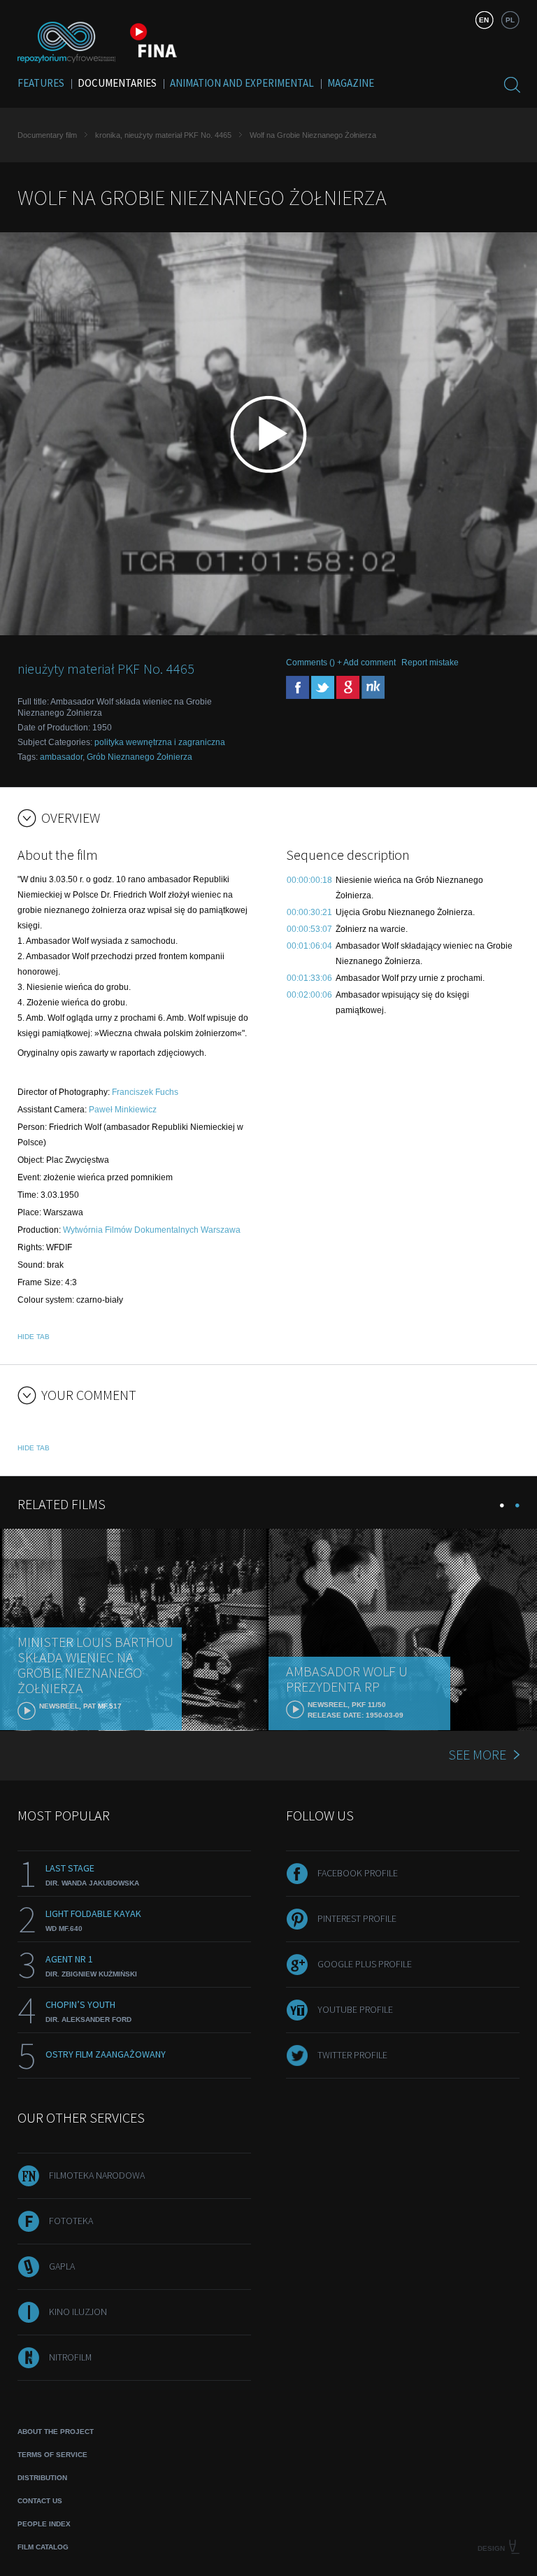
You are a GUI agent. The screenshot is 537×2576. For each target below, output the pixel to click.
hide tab (34, 1337)
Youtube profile (355, 2009)
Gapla (62, 2266)
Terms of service (52, 2455)
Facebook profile (358, 1873)
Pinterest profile (357, 1918)
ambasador (61, 757)
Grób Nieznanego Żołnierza (139, 757)
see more (477, 1754)
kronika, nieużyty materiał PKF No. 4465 (163, 135)
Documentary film (47, 135)
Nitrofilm (70, 2357)
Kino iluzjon (78, 2312)
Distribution (42, 2478)
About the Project (56, 2432)
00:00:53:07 (309, 929)
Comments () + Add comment (341, 663)
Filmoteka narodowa (97, 2175)
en (484, 20)
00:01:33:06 (309, 978)
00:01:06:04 (309, 946)
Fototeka (71, 2221)
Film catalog (43, 2547)
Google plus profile (365, 1964)
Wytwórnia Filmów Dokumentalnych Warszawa (152, 1230)
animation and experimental (242, 83)
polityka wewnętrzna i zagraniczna (160, 742)
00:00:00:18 (309, 880)
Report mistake (430, 663)
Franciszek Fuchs (145, 1092)
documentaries (117, 83)
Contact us (40, 2501)
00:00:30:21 (309, 912)
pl (510, 20)
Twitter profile (352, 2055)
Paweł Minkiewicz (123, 1110)
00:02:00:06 (309, 995)
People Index (44, 2524)
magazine (351, 83)
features (41, 83)
